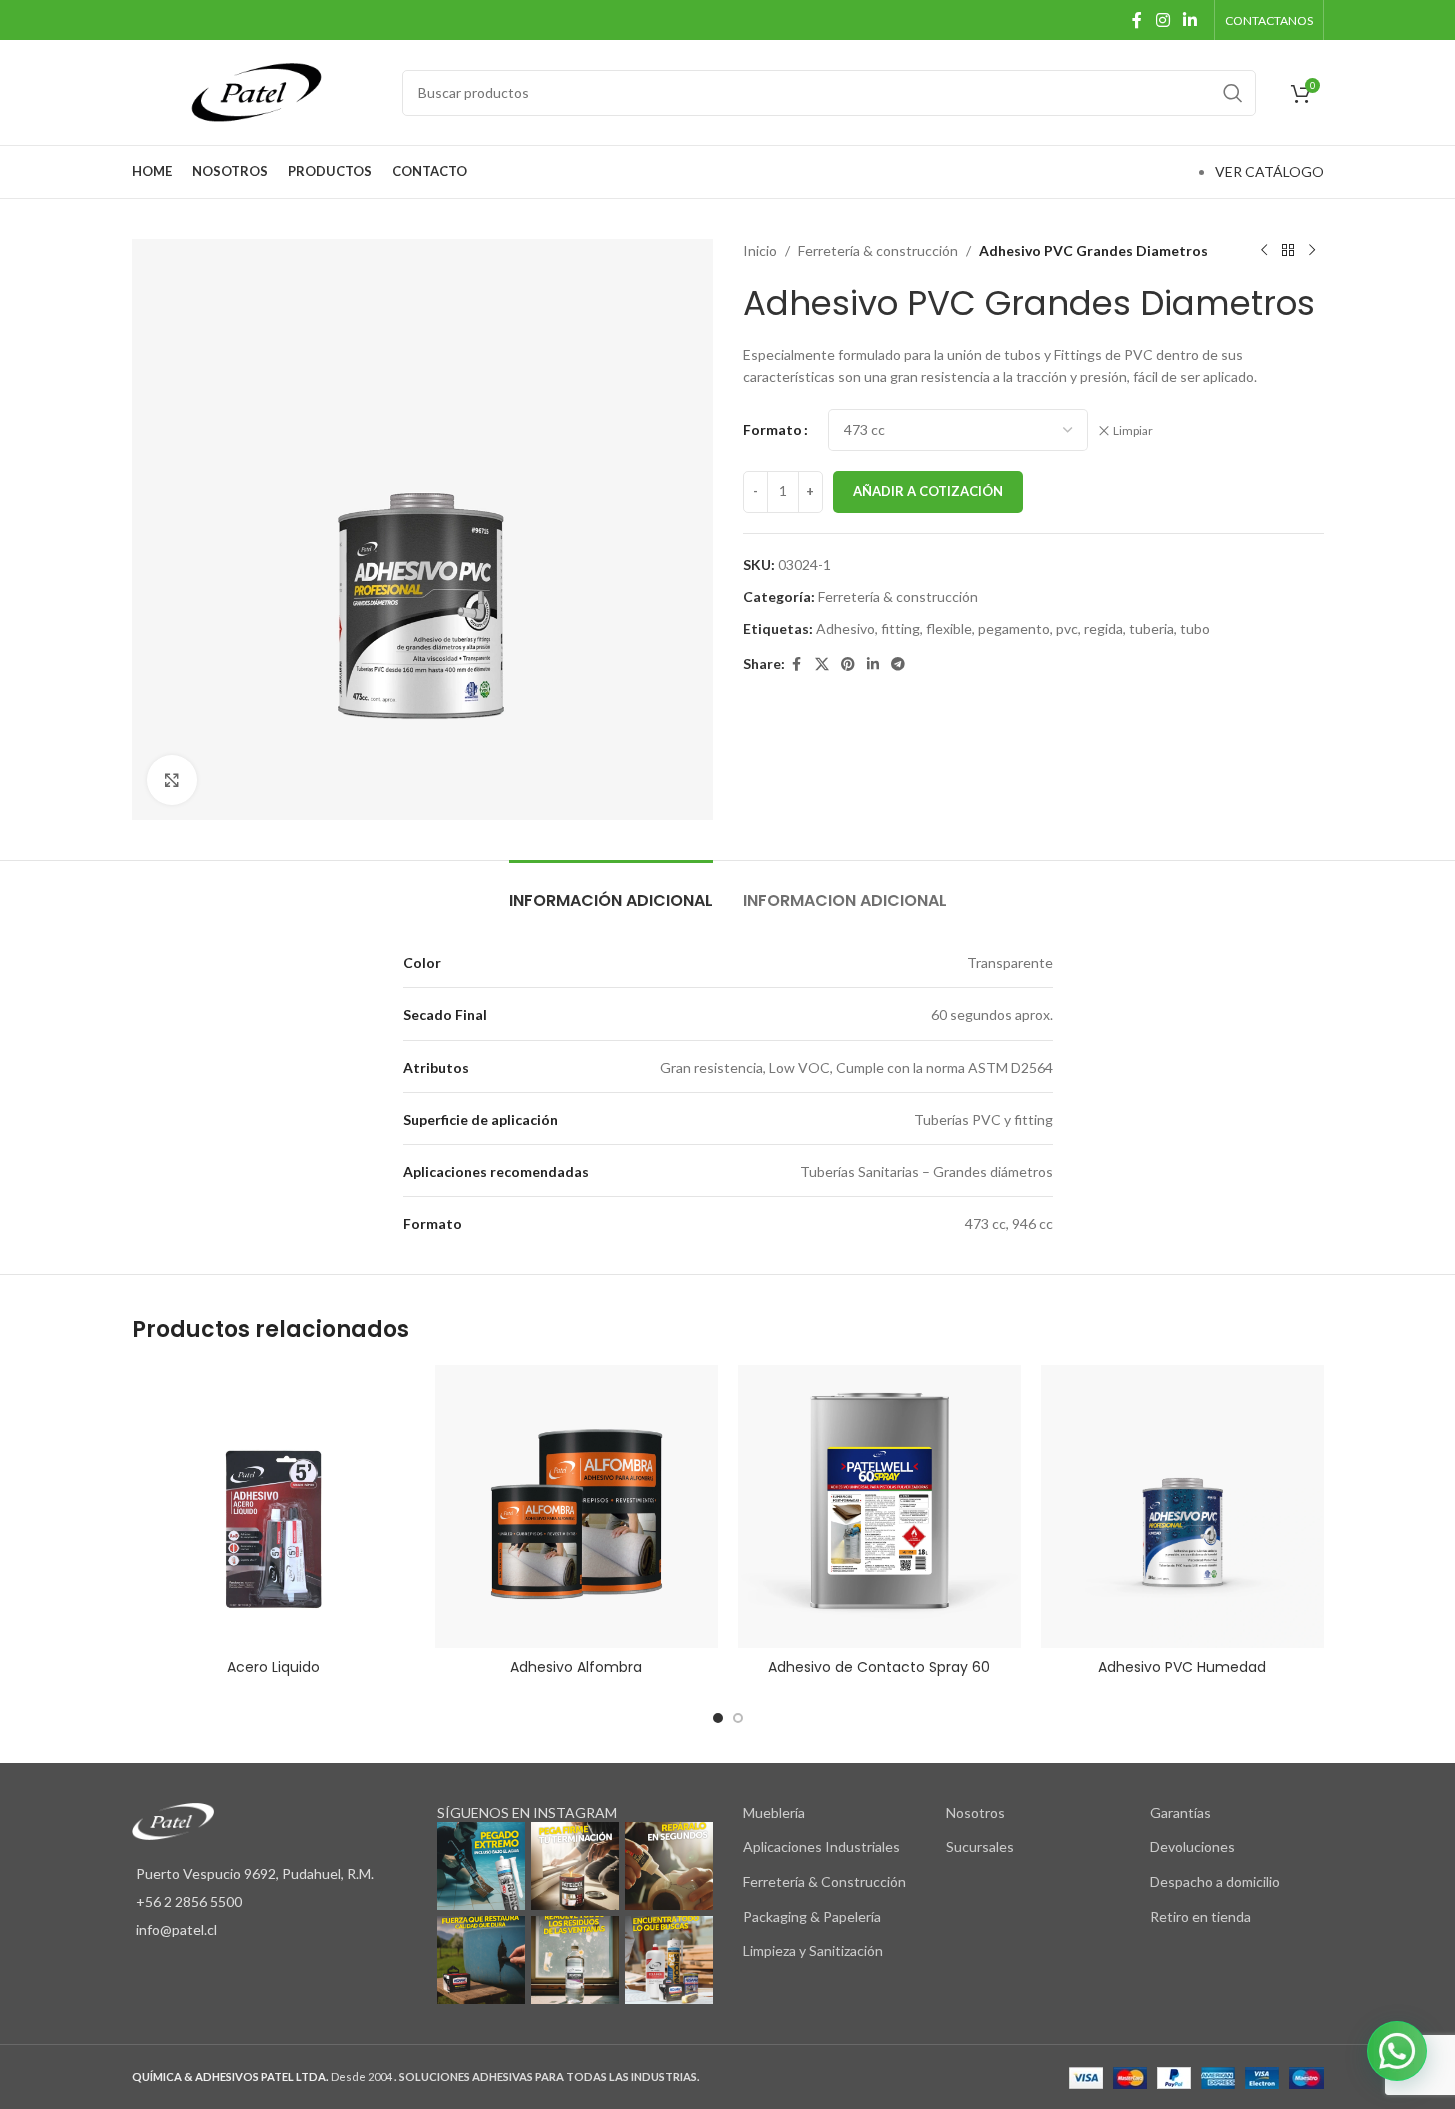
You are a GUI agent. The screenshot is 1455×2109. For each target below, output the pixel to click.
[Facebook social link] (1137, 20)
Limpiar (1133, 430)
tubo (1195, 628)
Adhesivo (845, 628)
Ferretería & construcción (878, 250)
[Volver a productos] (1288, 251)
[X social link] (822, 664)
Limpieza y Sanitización (813, 1950)
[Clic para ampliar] (172, 780)
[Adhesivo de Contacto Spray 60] (879, 1506)
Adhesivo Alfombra (576, 1667)
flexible (949, 628)
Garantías (1180, 1812)
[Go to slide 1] (718, 1718)
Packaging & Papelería (812, 1916)
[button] (1397, 2051)
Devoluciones (1192, 1846)
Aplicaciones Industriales (821, 1846)
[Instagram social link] (1162, 20)
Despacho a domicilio (1215, 1881)
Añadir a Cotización (928, 491)
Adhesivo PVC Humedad (1182, 1667)
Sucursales (980, 1846)
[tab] (611, 890)
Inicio (760, 250)
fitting (900, 628)
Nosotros (975, 1812)
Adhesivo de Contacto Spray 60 (879, 1667)
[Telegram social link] (898, 664)
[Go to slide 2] (738, 1718)
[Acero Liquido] (273, 1506)
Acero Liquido (273, 1667)
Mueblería (774, 1812)
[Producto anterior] (1264, 251)
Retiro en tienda (1200, 1916)
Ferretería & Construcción (824, 1881)
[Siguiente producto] (1312, 251)
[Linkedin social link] (1189, 20)
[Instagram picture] (481, 1866)
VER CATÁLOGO (1269, 171)
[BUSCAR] (1233, 93)
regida (1103, 628)
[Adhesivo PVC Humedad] (1182, 1506)
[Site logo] (257, 90)
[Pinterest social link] (848, 664)
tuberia (1151, 628)
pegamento (1014, 628)
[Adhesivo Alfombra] (576, 1506)
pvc (1067, 628)
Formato (772, 429)
